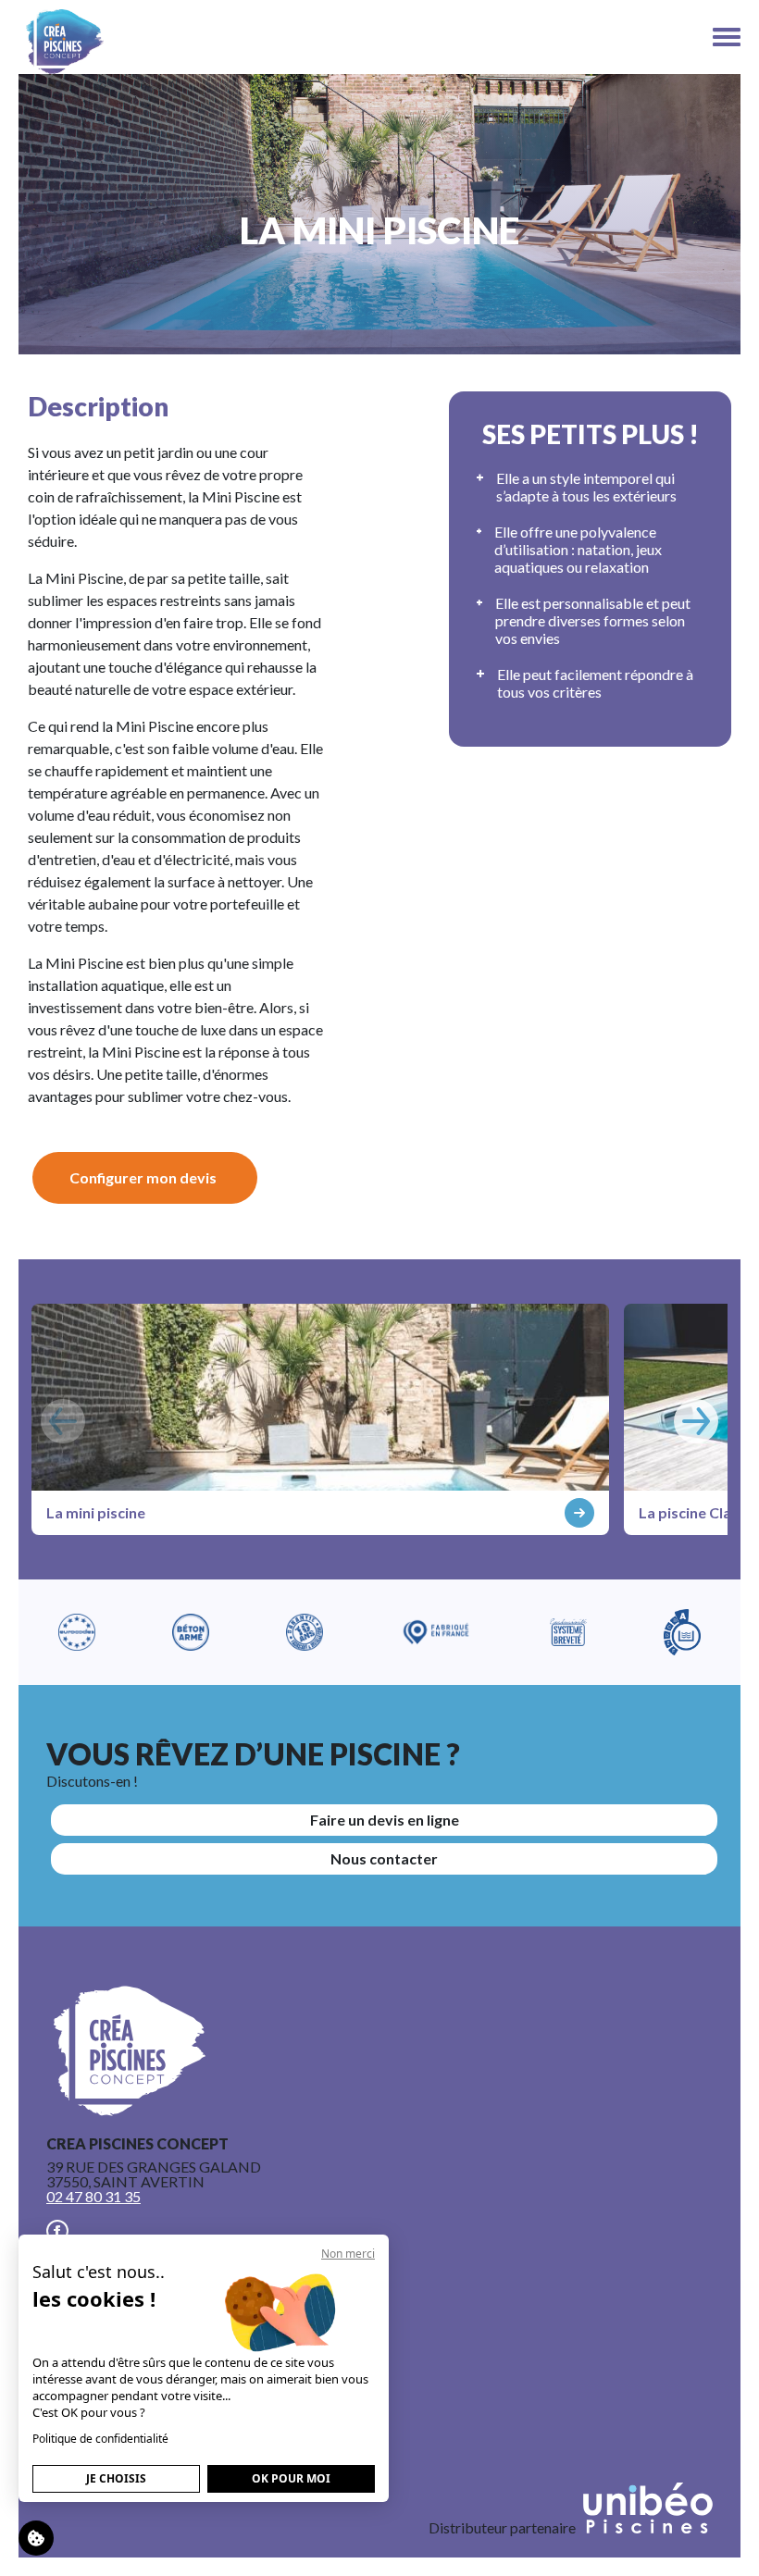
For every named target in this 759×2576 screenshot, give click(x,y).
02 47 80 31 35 (93, 2196)
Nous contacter (384, 1858)
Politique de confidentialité (100, 2439)
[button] (696, 1421)
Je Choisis (116, 2478)
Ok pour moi (291, 2478)
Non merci (348, 2254)
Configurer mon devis (143, 1177)
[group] (320, 1419)
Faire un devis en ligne (385, 1820)
